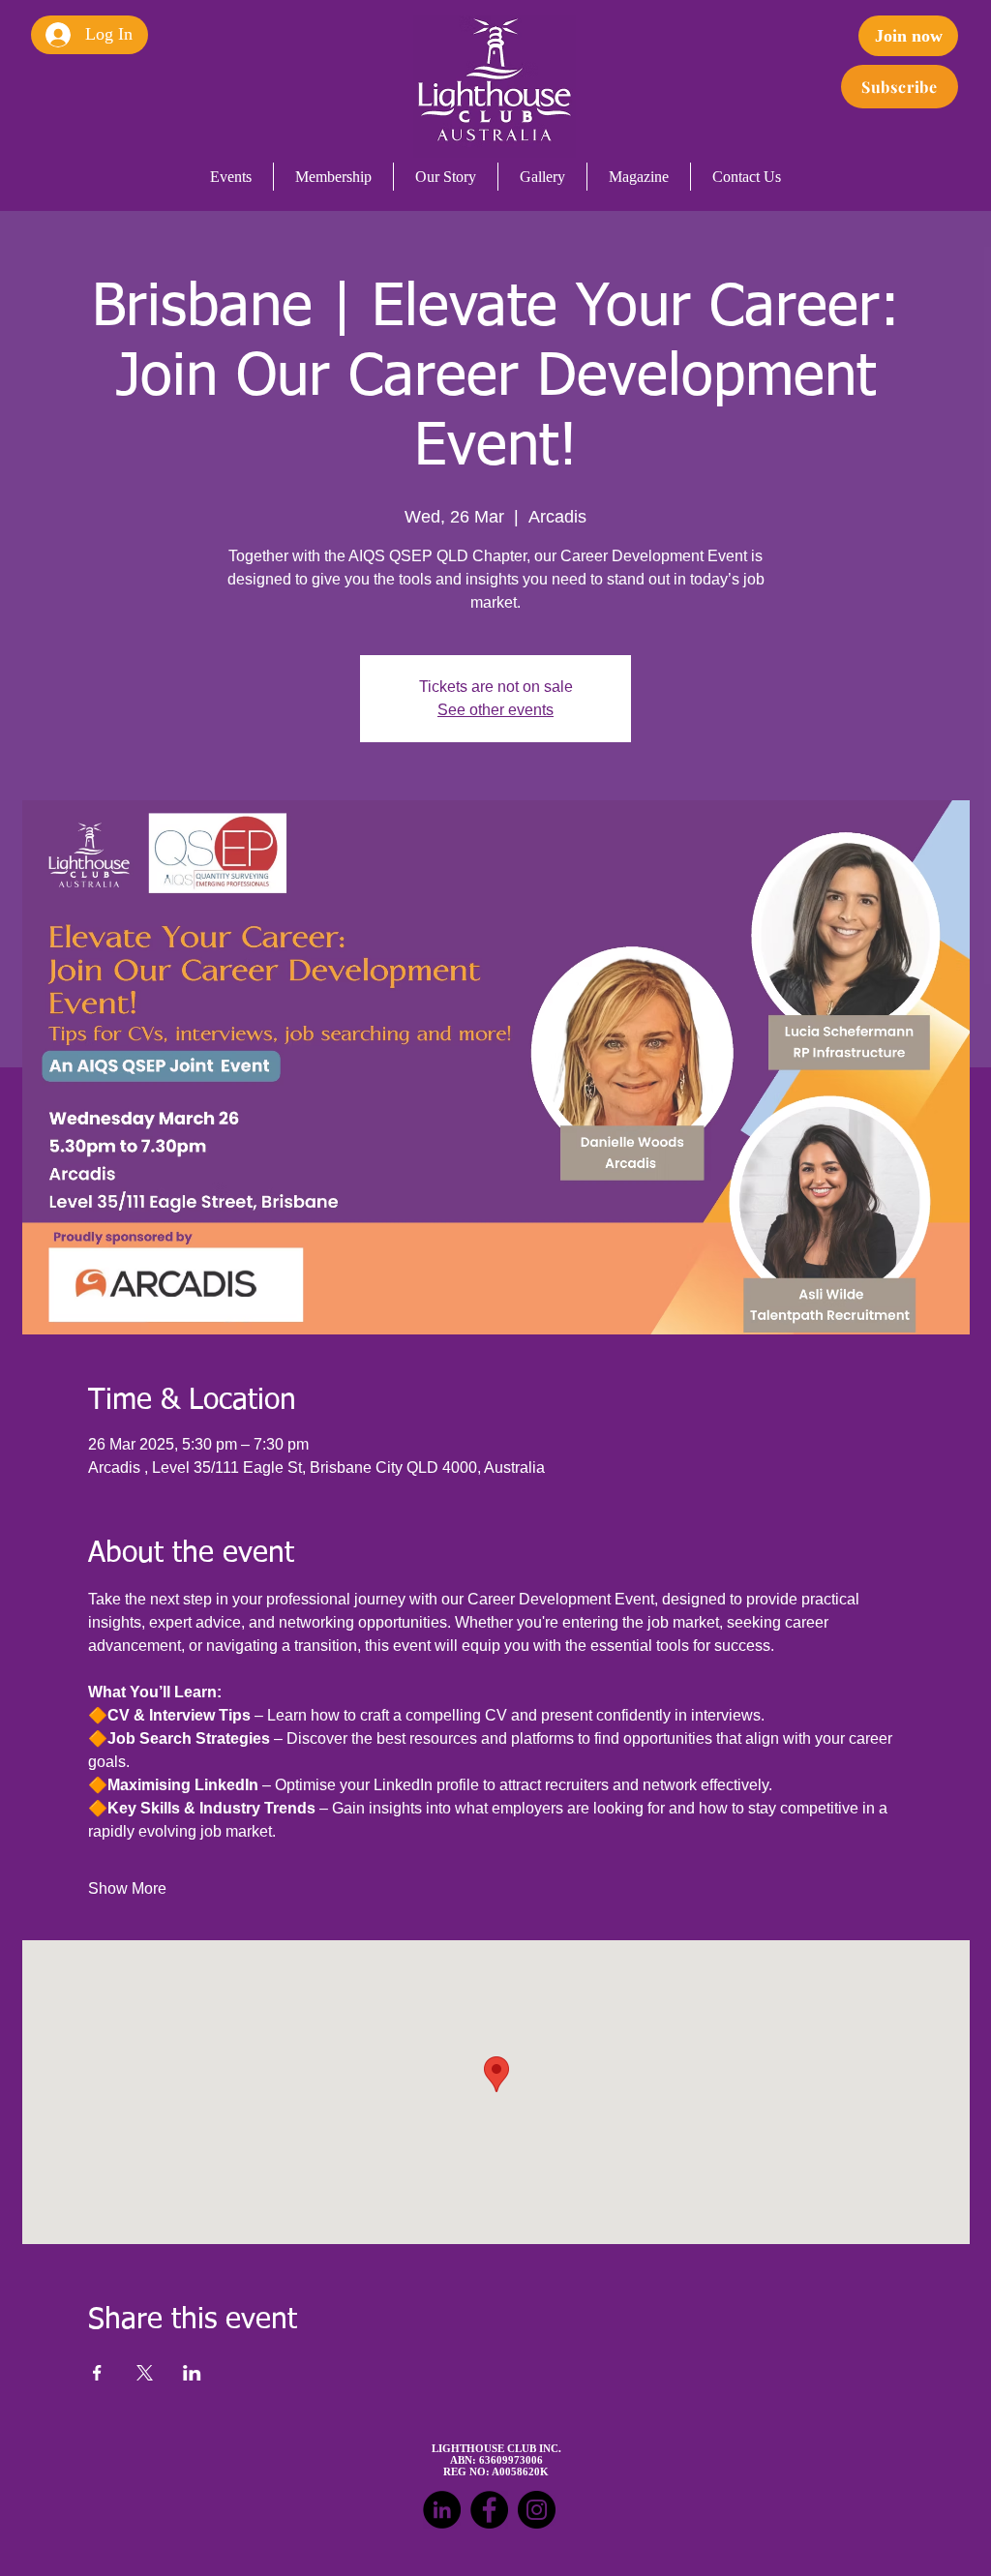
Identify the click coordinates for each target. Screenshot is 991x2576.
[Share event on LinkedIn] (192, 2373)
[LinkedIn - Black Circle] (442, 2510)
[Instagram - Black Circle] (537, 2510)
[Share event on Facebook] (97, 2373)
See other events (495, 710)
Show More (127, 1888)
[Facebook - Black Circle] (489, 2510)
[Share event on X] (145, 2373)
